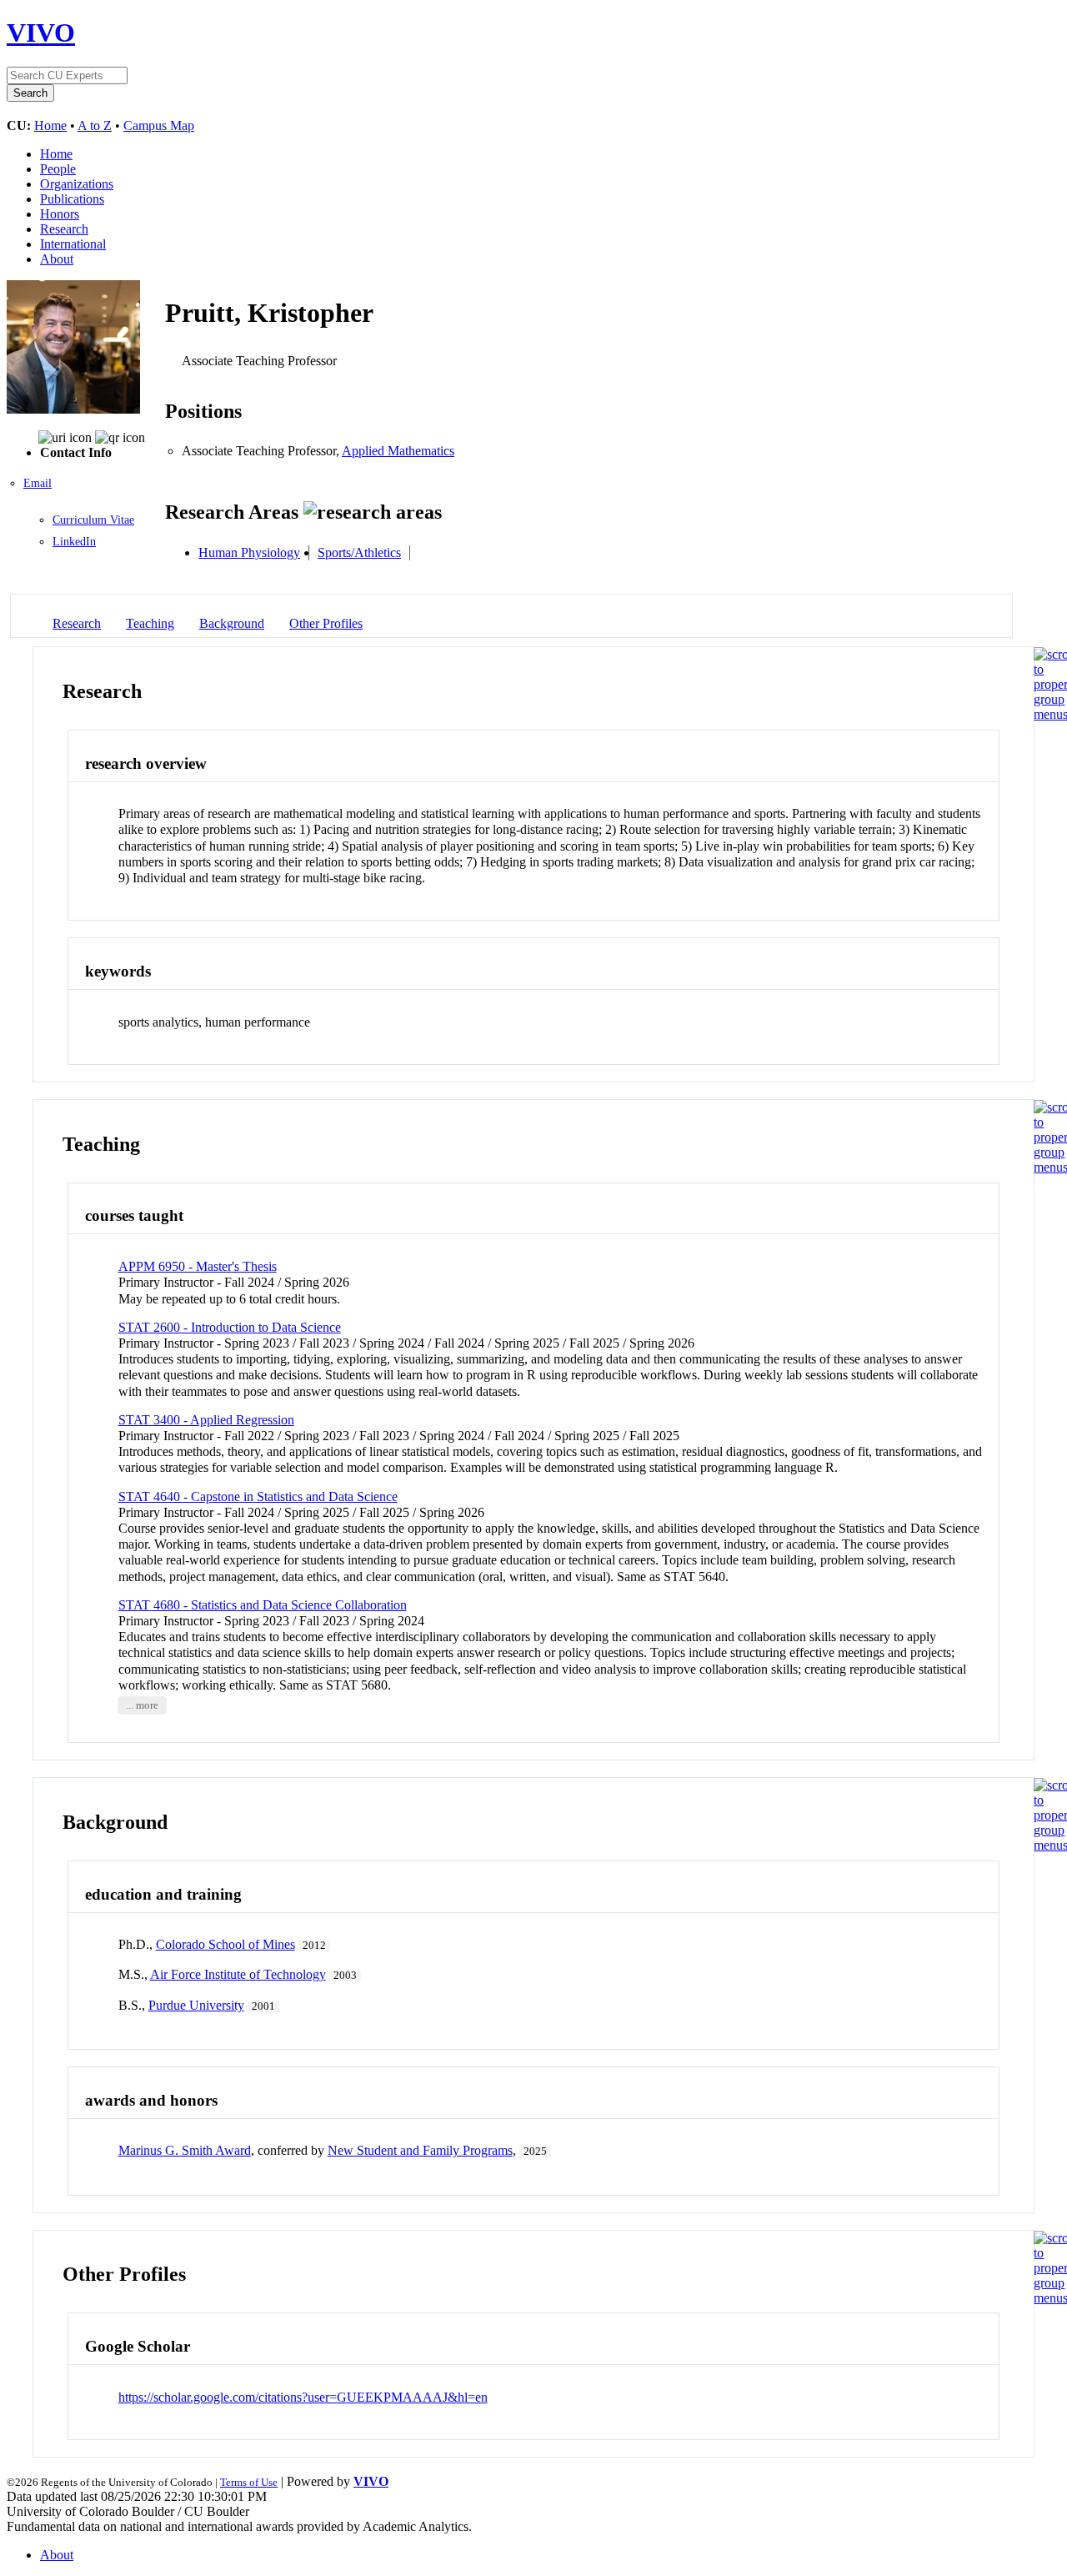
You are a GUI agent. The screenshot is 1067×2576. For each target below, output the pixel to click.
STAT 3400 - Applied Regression (206, 1420)
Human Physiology (249, 552)
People (58, 169)
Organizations (77, 184)
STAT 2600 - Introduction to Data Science (230, 1327)
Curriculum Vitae (93, 520)
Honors (60, 214)
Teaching (150, 623)
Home (50, 126)
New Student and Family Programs (420, 2150)
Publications (72, 199)
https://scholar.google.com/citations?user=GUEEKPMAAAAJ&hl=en (303, 2397)
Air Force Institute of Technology (238, 1974)
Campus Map (159, 126)
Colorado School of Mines (225, 1944)
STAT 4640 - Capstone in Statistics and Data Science (258, 1496)
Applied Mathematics (398, 451)
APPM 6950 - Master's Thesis (198, 1266)
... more (142, 1705)
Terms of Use (249, 2482)
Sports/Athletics (359, 552)
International (73, 244)
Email (38, 483)
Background (232, 623)
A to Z (95, 126)
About (57, 259)
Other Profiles (326, 623)
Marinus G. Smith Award (185, 2150)
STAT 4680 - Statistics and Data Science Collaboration (263, 1605)
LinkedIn (74, 542)
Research (64, 229)
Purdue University (196, 2005)
